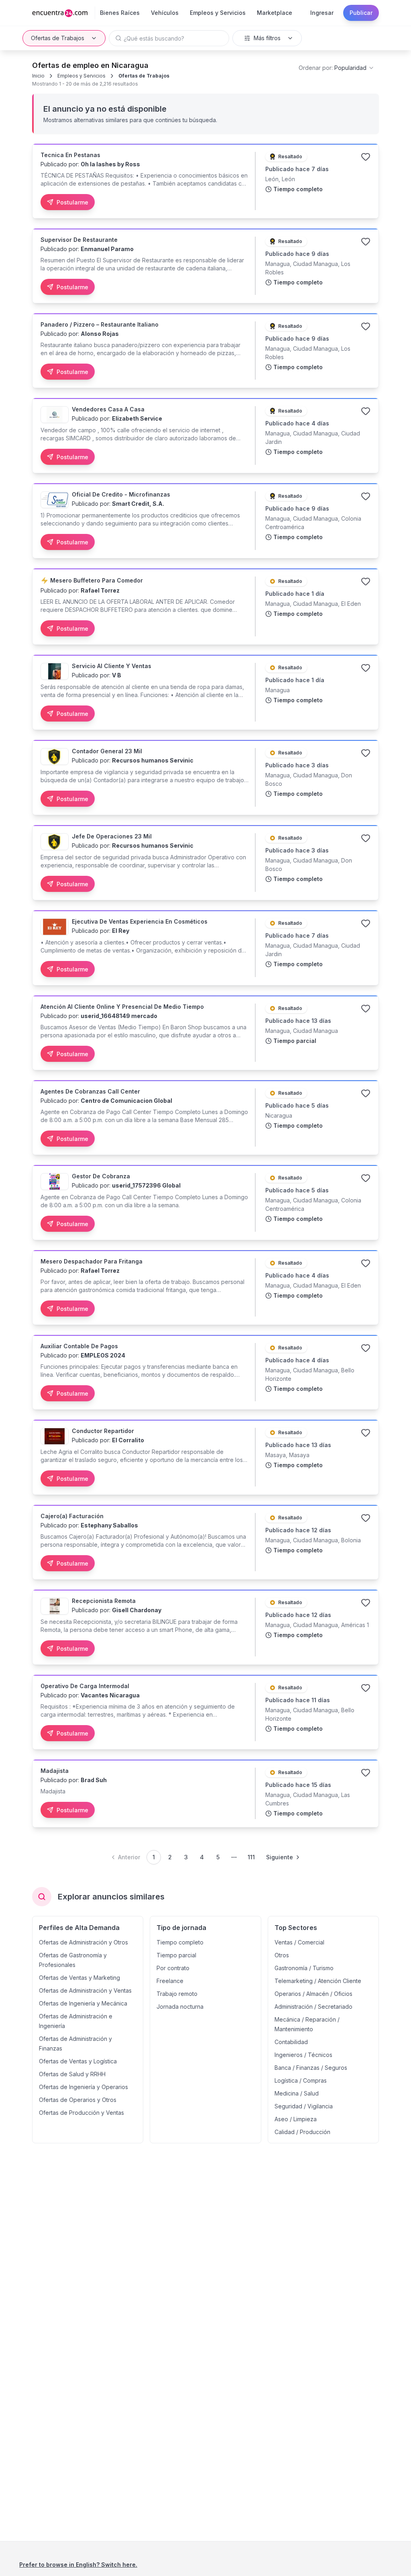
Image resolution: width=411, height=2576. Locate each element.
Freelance (170, 1981)
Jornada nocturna (180, 2007)
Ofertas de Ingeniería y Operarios (83, 2087)
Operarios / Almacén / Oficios (313, 1994)
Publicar (361, 13)
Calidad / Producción (302, 2132)
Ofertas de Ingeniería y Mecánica (83, 2003)
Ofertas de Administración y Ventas (85, 1990)
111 (251, 1857)
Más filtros (267, 38)
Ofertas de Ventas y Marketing (79, 1978)
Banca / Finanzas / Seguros (311, 2068)
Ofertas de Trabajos (58, 38)
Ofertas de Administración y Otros (83, 1942)
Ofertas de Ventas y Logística (78, 2061)
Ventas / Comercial (299, 1942)
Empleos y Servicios (81, 76)
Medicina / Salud (297, 2093)
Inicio (38, 76)
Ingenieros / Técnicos (303, 2055)
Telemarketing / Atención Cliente (318, 1981)
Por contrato (173, 1968)
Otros (282, 1955)
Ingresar (322, 13)
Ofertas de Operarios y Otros (78, 2100)
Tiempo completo (180, 1942)
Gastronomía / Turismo (304, 1968)
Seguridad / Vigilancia (304, 2106)
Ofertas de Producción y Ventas (81, 2113)
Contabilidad (291, 2042)
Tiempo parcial (176, 1955)
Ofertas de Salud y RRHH (72, 2074)
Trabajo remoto (177, 1994)
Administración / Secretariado (313, 2007)
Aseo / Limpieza (296, 2119)
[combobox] (337, 68)
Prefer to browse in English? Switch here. (78, 2565)
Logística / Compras (301, 2080)
